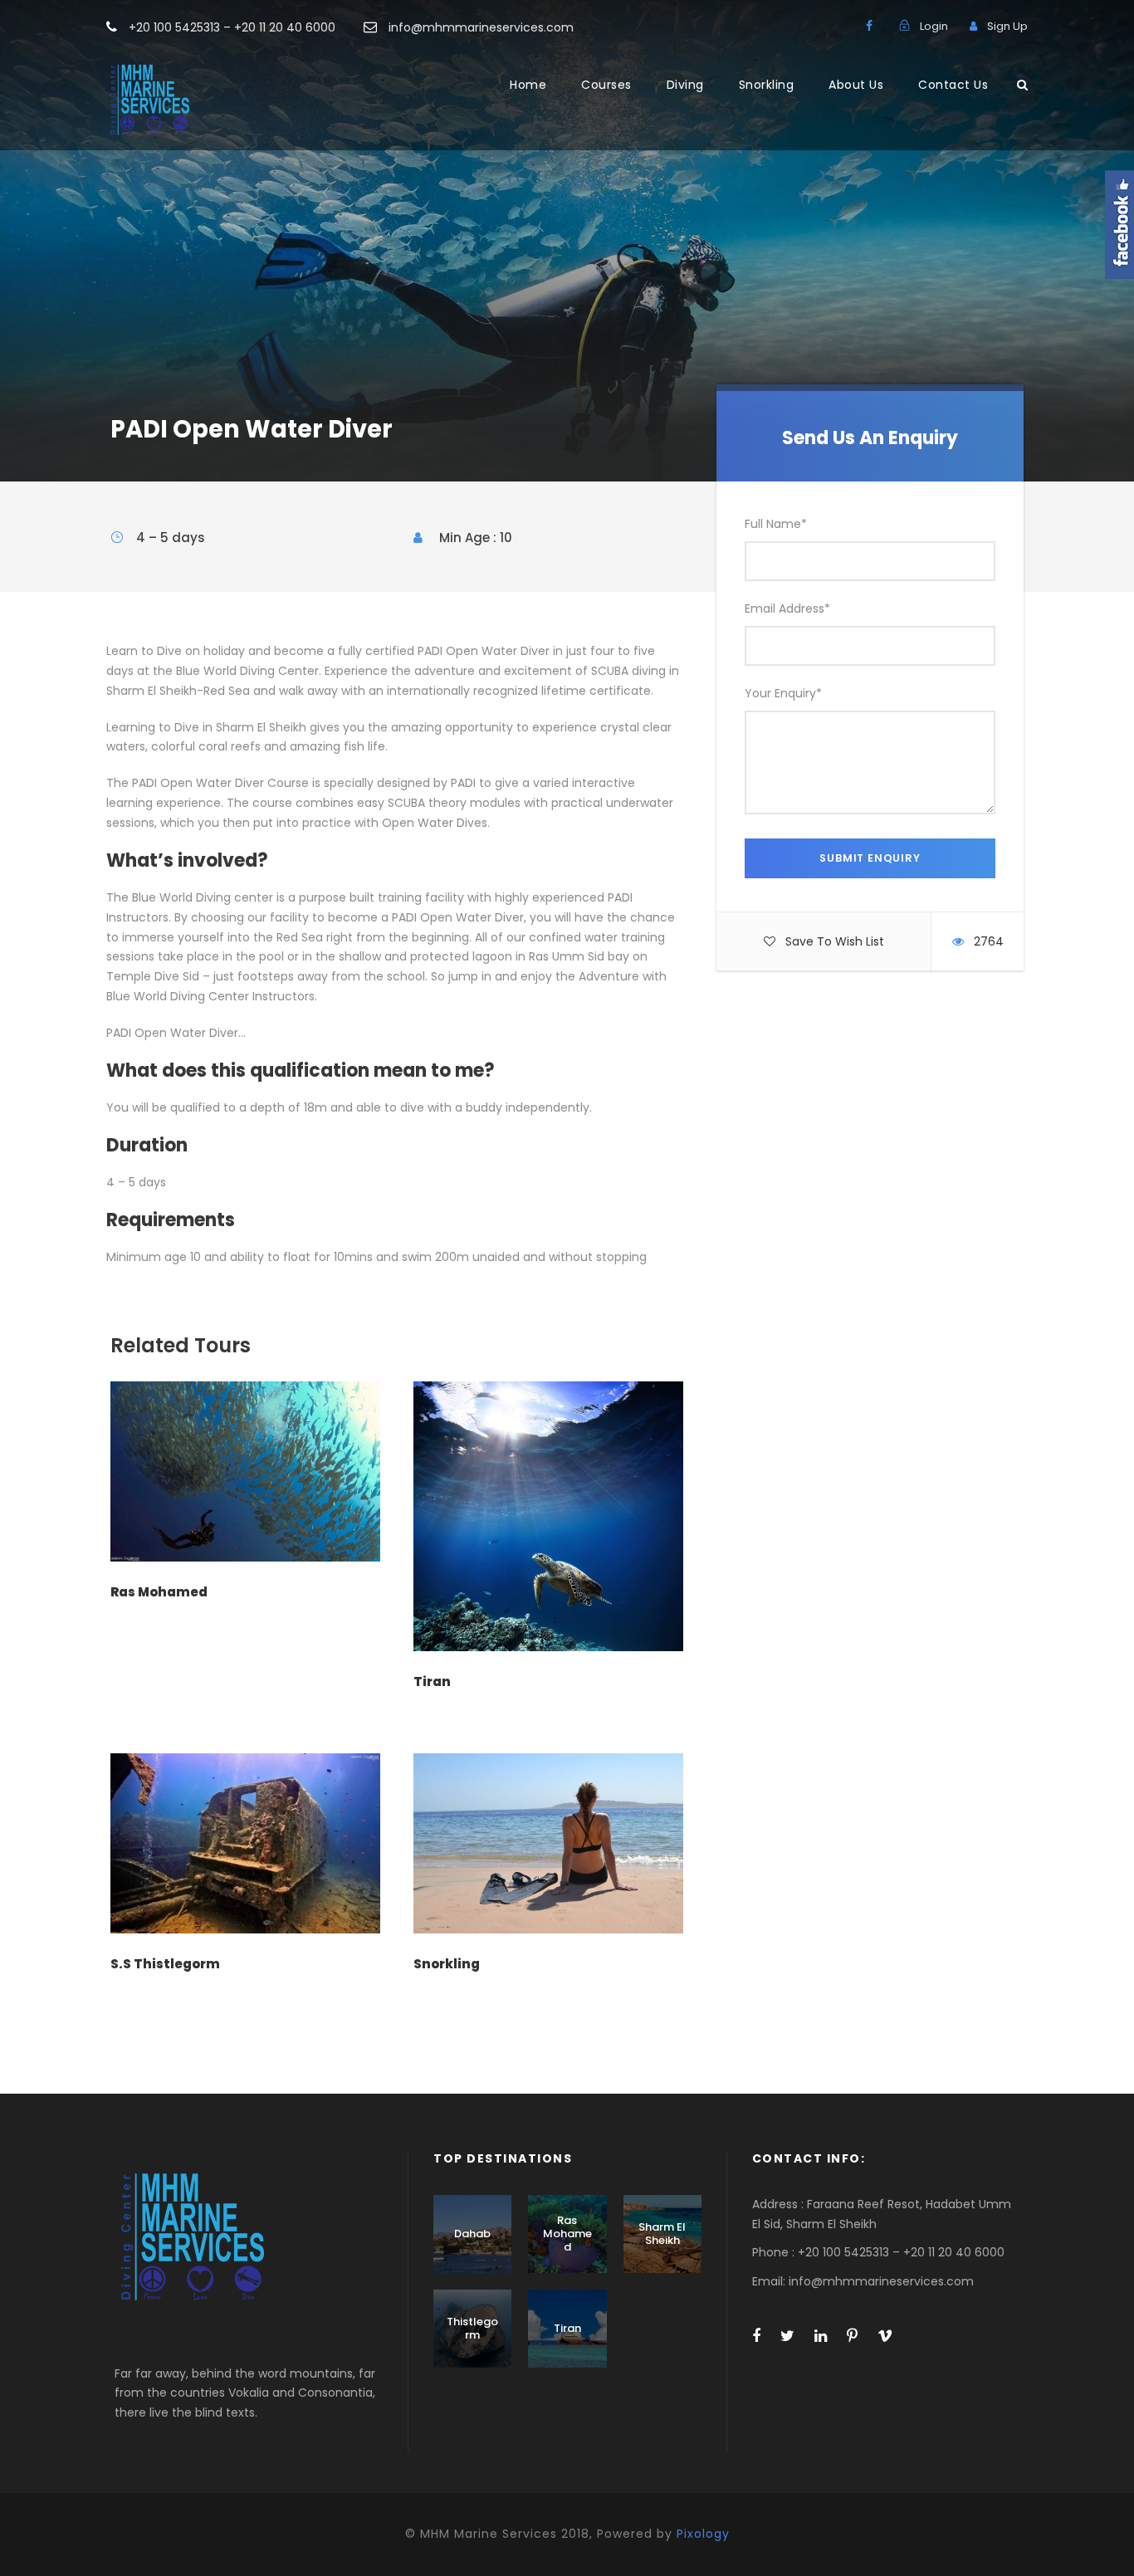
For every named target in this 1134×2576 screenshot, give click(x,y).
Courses (606, 85)
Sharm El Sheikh (662, 2234)
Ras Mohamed (159, 1592)
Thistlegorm (472, 2328)
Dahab (472, 2234)
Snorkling (767, 85)
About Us (856, 85)
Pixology (703, 2534)
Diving (685, 85)
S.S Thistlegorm (165, 1964)
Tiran (432, 1681)
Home (528, 85)
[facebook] (869, 26)
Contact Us (953, 85)
